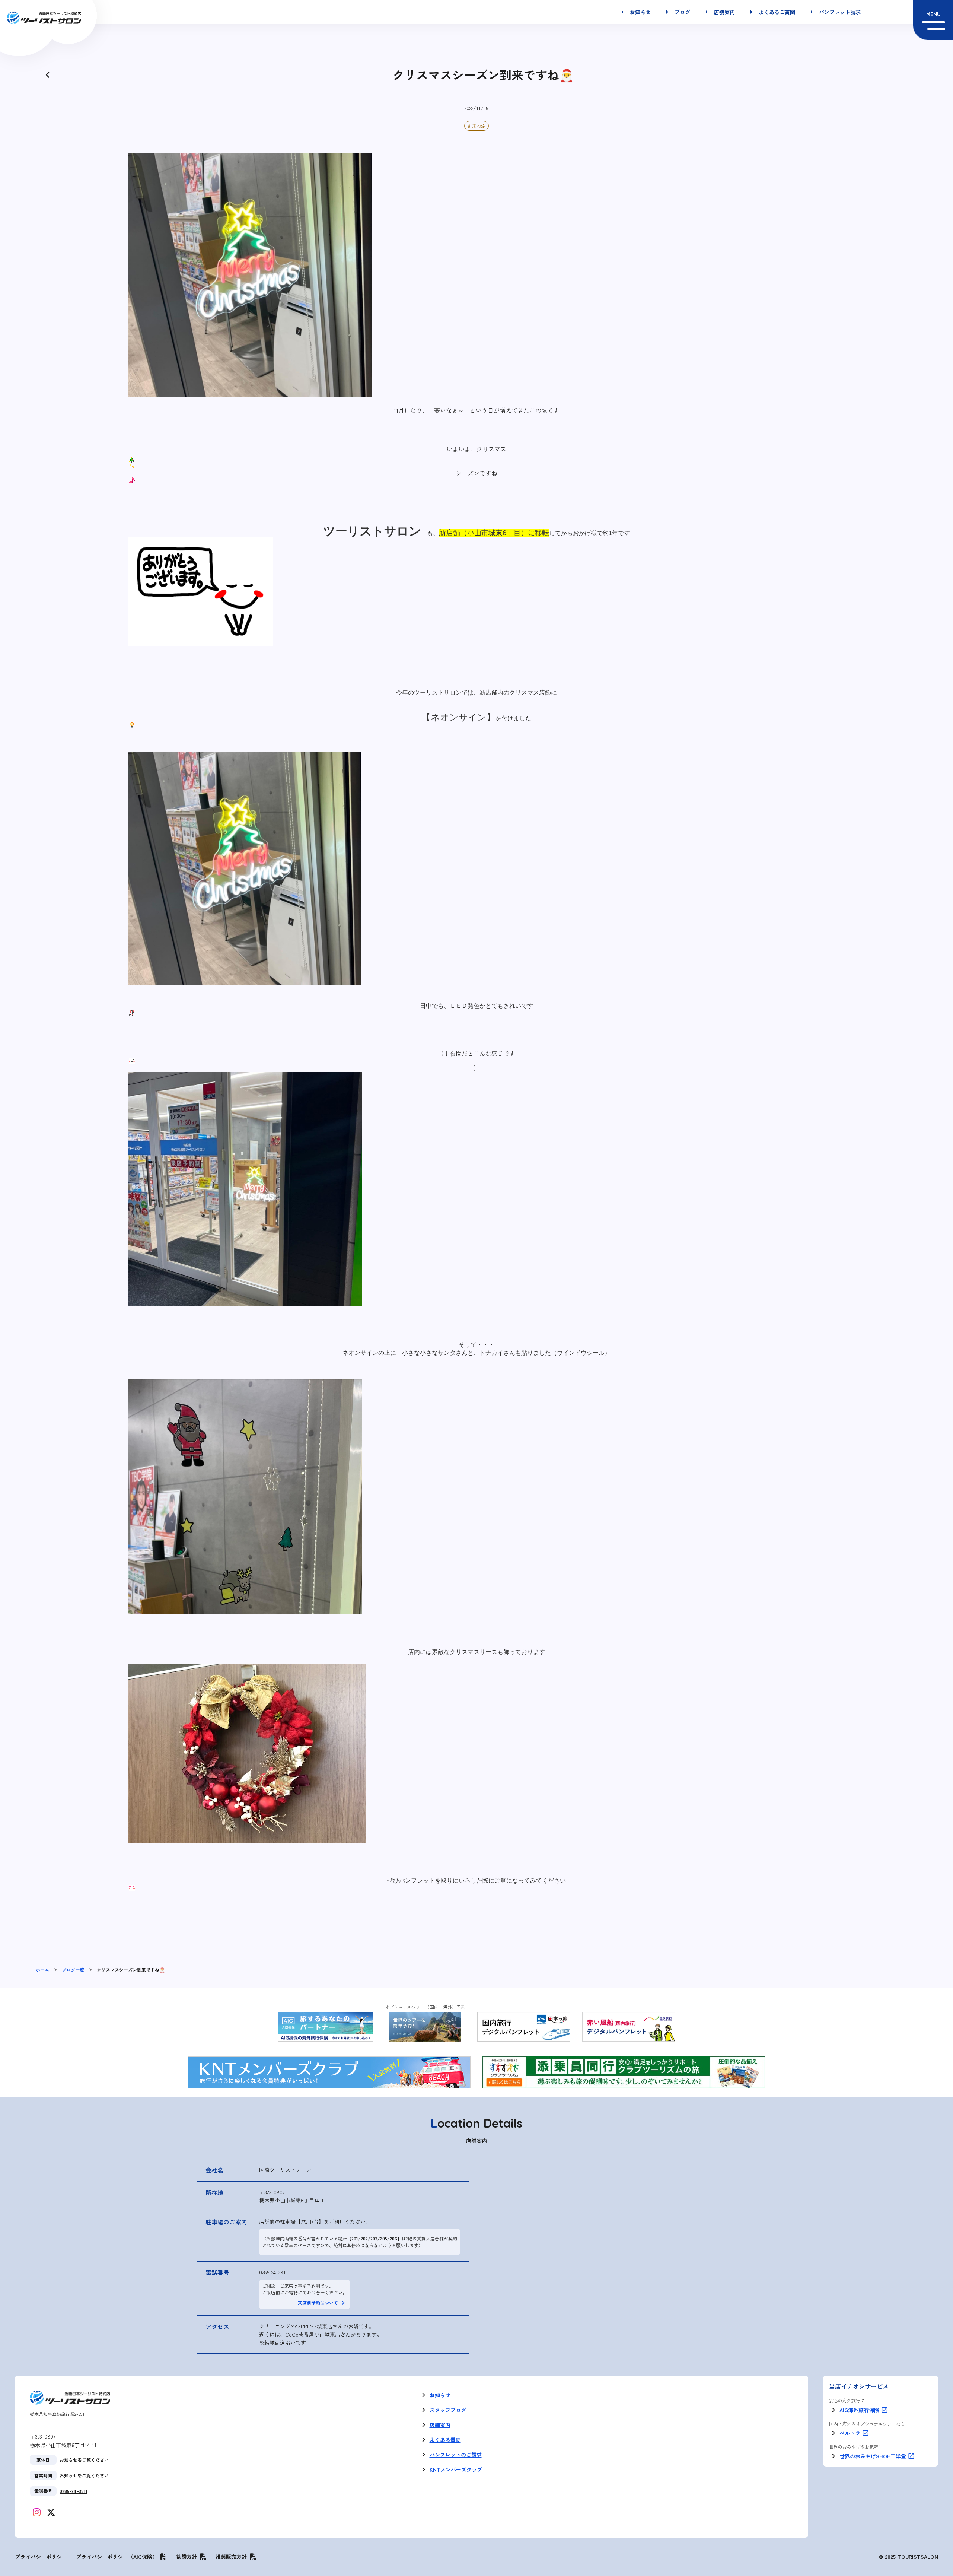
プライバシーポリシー (41, 2557)
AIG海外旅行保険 (859, 2410)
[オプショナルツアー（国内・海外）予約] (425, 2027)
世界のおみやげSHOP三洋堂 (873, 2456)
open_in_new (885, 2410)
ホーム (42, 1970)
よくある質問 (445, 2440)
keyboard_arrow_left (48, 75)
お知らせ (440, 2395)
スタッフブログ (448, 2410)
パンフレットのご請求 (456, 2455)
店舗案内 (440, 2425)
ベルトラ (850, 2433)
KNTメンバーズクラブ (456, 2469)
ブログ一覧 (73, 1970)
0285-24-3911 (273, 2272)
